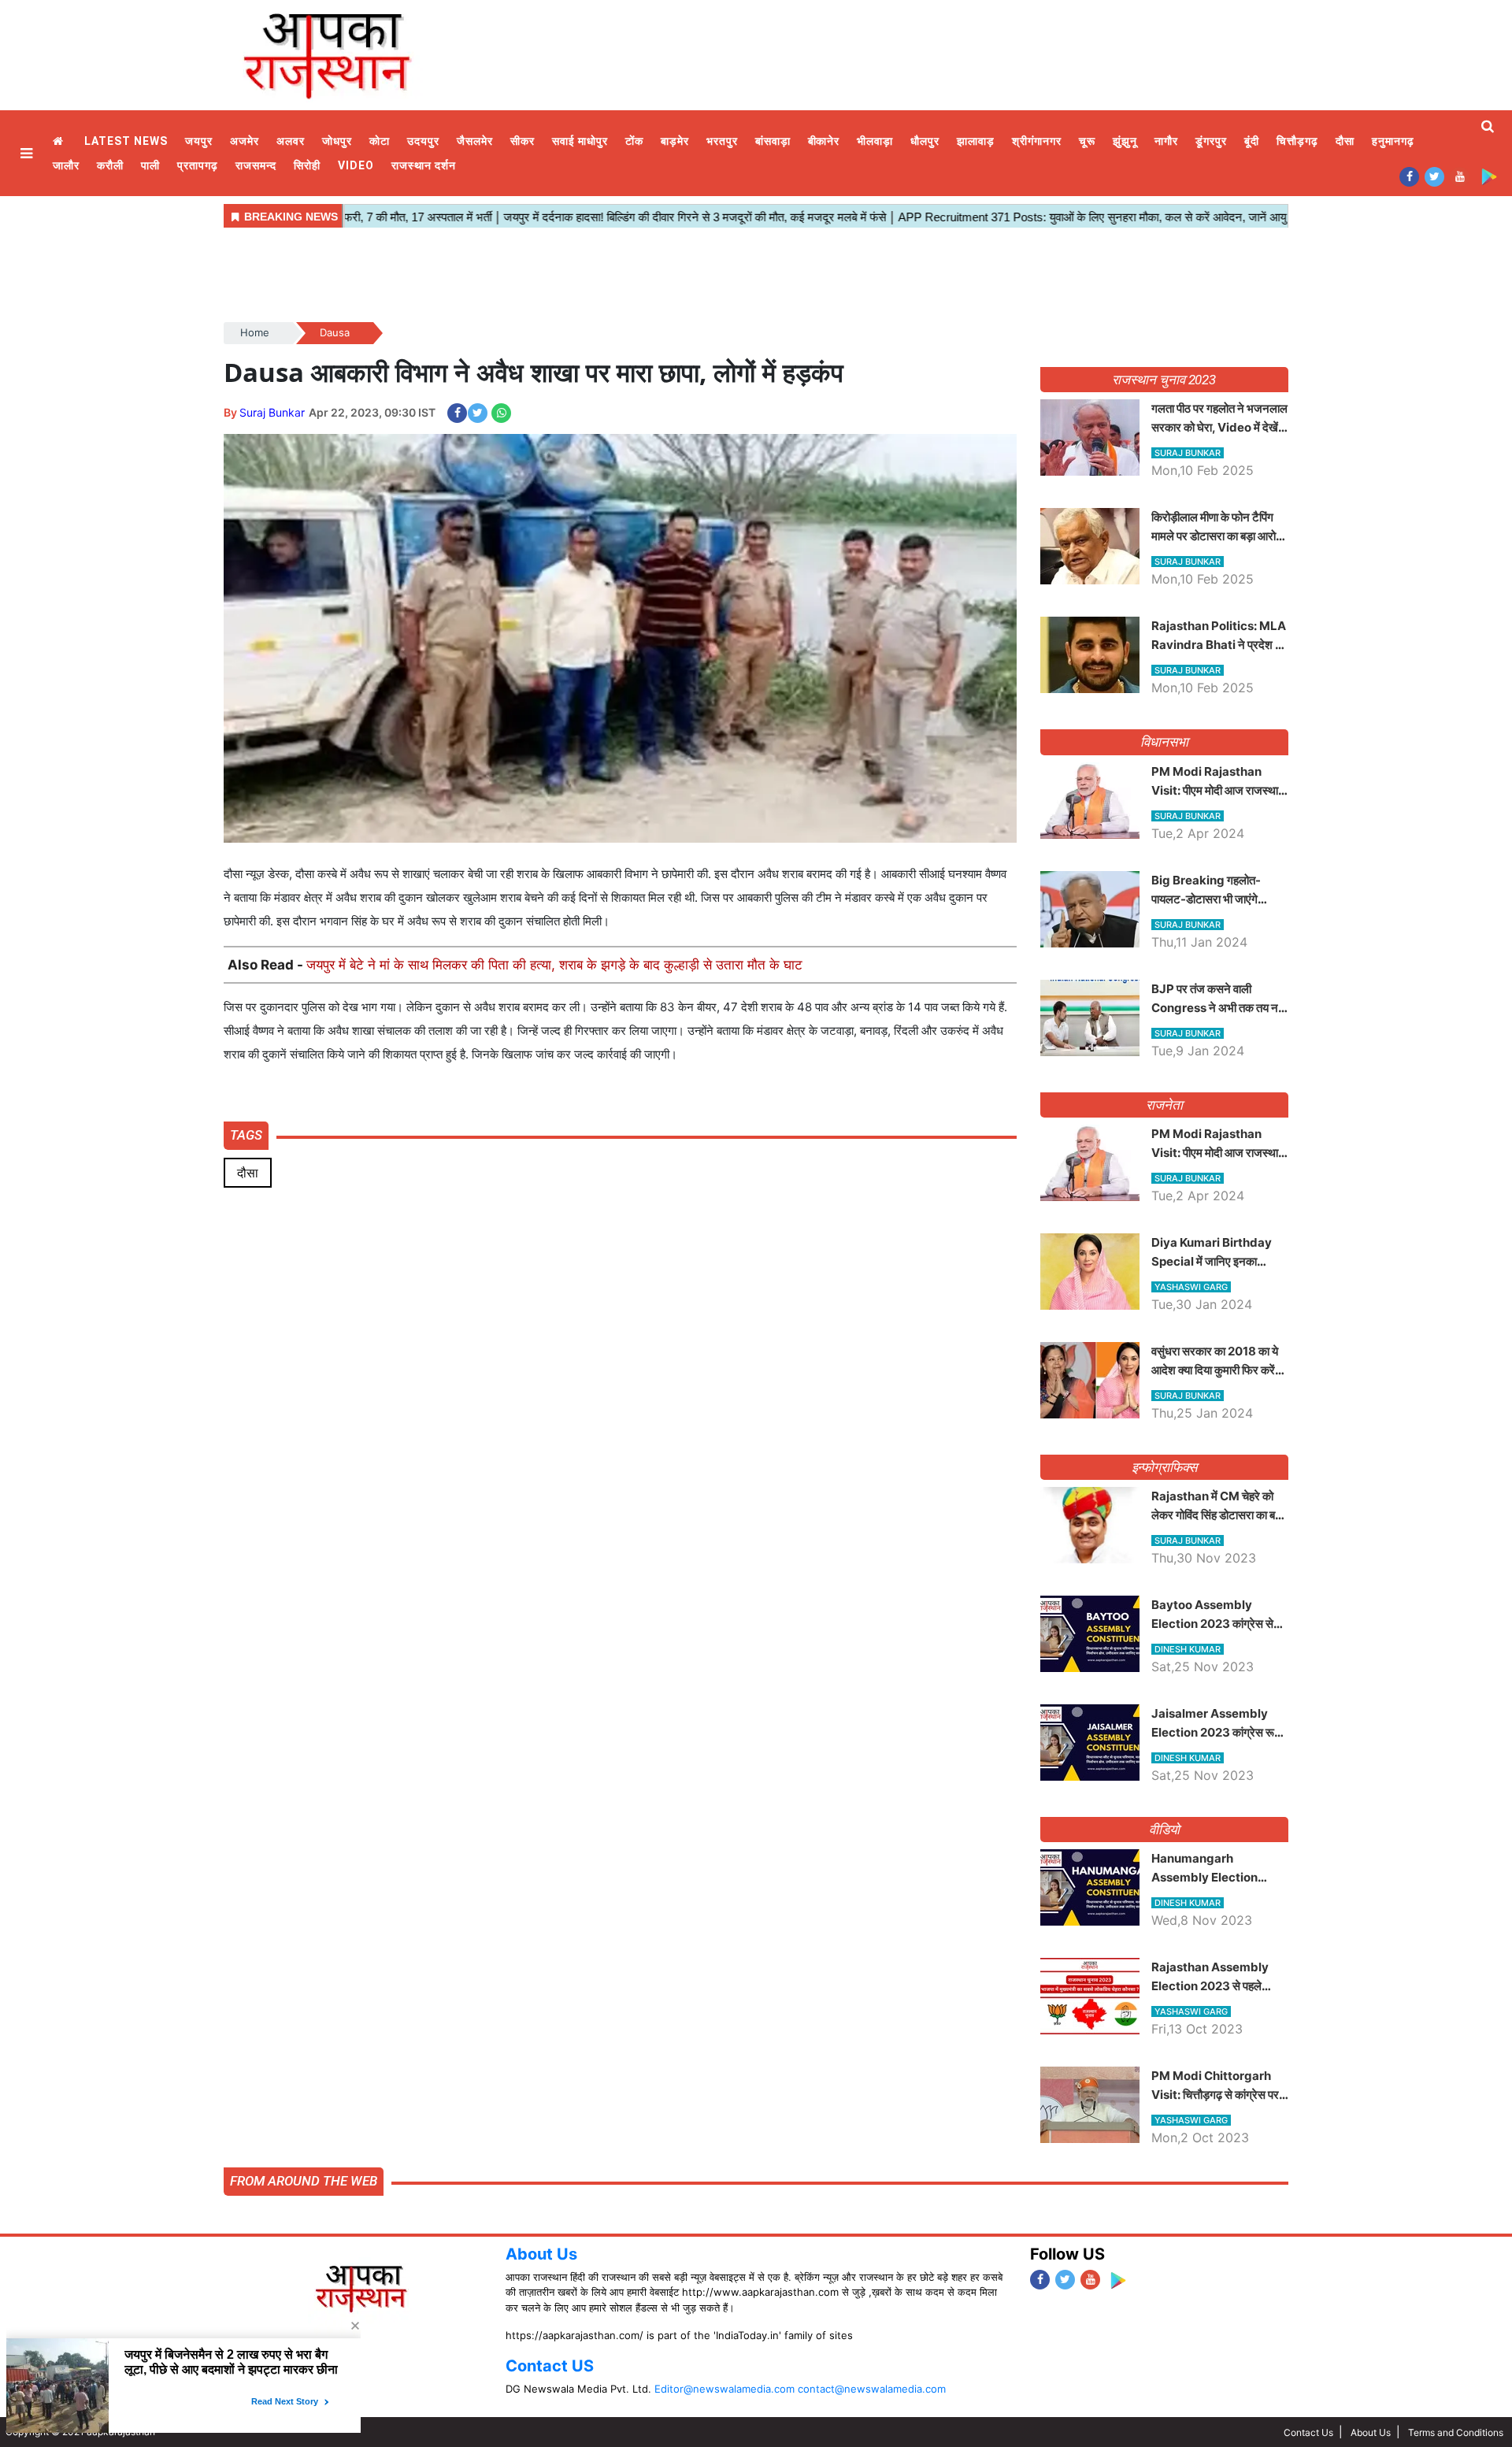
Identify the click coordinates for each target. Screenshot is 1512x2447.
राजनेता (1164, 1105)
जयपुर (199, 141)
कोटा (380, 141)
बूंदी (1252, 141)
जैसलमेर (475, 141)
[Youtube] (1460, 176)
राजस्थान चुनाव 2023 (1164, 380)
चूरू (1087, 141)
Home (60, 141)
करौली (110, 165)
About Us (541, 2254)
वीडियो (1164, 1830)
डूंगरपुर (1211, 141)
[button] (28, 153)
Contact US (550, 2366)
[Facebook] (1409, 176)
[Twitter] (1434, 176)
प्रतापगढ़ (198, 165)
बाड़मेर (675, 141)
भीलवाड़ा (875, 141)
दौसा (1345, 141)
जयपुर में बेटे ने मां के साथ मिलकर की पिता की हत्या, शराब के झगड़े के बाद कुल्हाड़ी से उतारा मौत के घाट (554, 965)
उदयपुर (423, 141)
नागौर (1166, 141)
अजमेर (245, 141)
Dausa (335, 332)
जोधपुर (337, 141)
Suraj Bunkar (272, 412)
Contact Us (1308, 2432)
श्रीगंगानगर (1037, 141)
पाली (150, 165)
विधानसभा (1164, 742)
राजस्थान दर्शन (424, 165)
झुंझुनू (1125, 141)
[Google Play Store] (1489, 176)
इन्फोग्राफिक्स (1164, 1467)
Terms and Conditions (1456, 2432)
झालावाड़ (976, 141)
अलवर (291, 141)
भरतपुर (722, 141)
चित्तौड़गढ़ (1297, 141)
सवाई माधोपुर (580, 141)
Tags (246, 1135)
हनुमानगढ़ (1393, 141)
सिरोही (307, 165)
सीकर (523, 141)
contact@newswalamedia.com (872, 2389)
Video (356, 165)
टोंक (634, 141)
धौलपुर (925, 141)
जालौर (66, 165)
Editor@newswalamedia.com (724, 2389)
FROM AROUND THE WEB (304, 2181)
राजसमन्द (256, 165)
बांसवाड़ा (773, 141)
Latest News (126, 141)
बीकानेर (824, 141)
